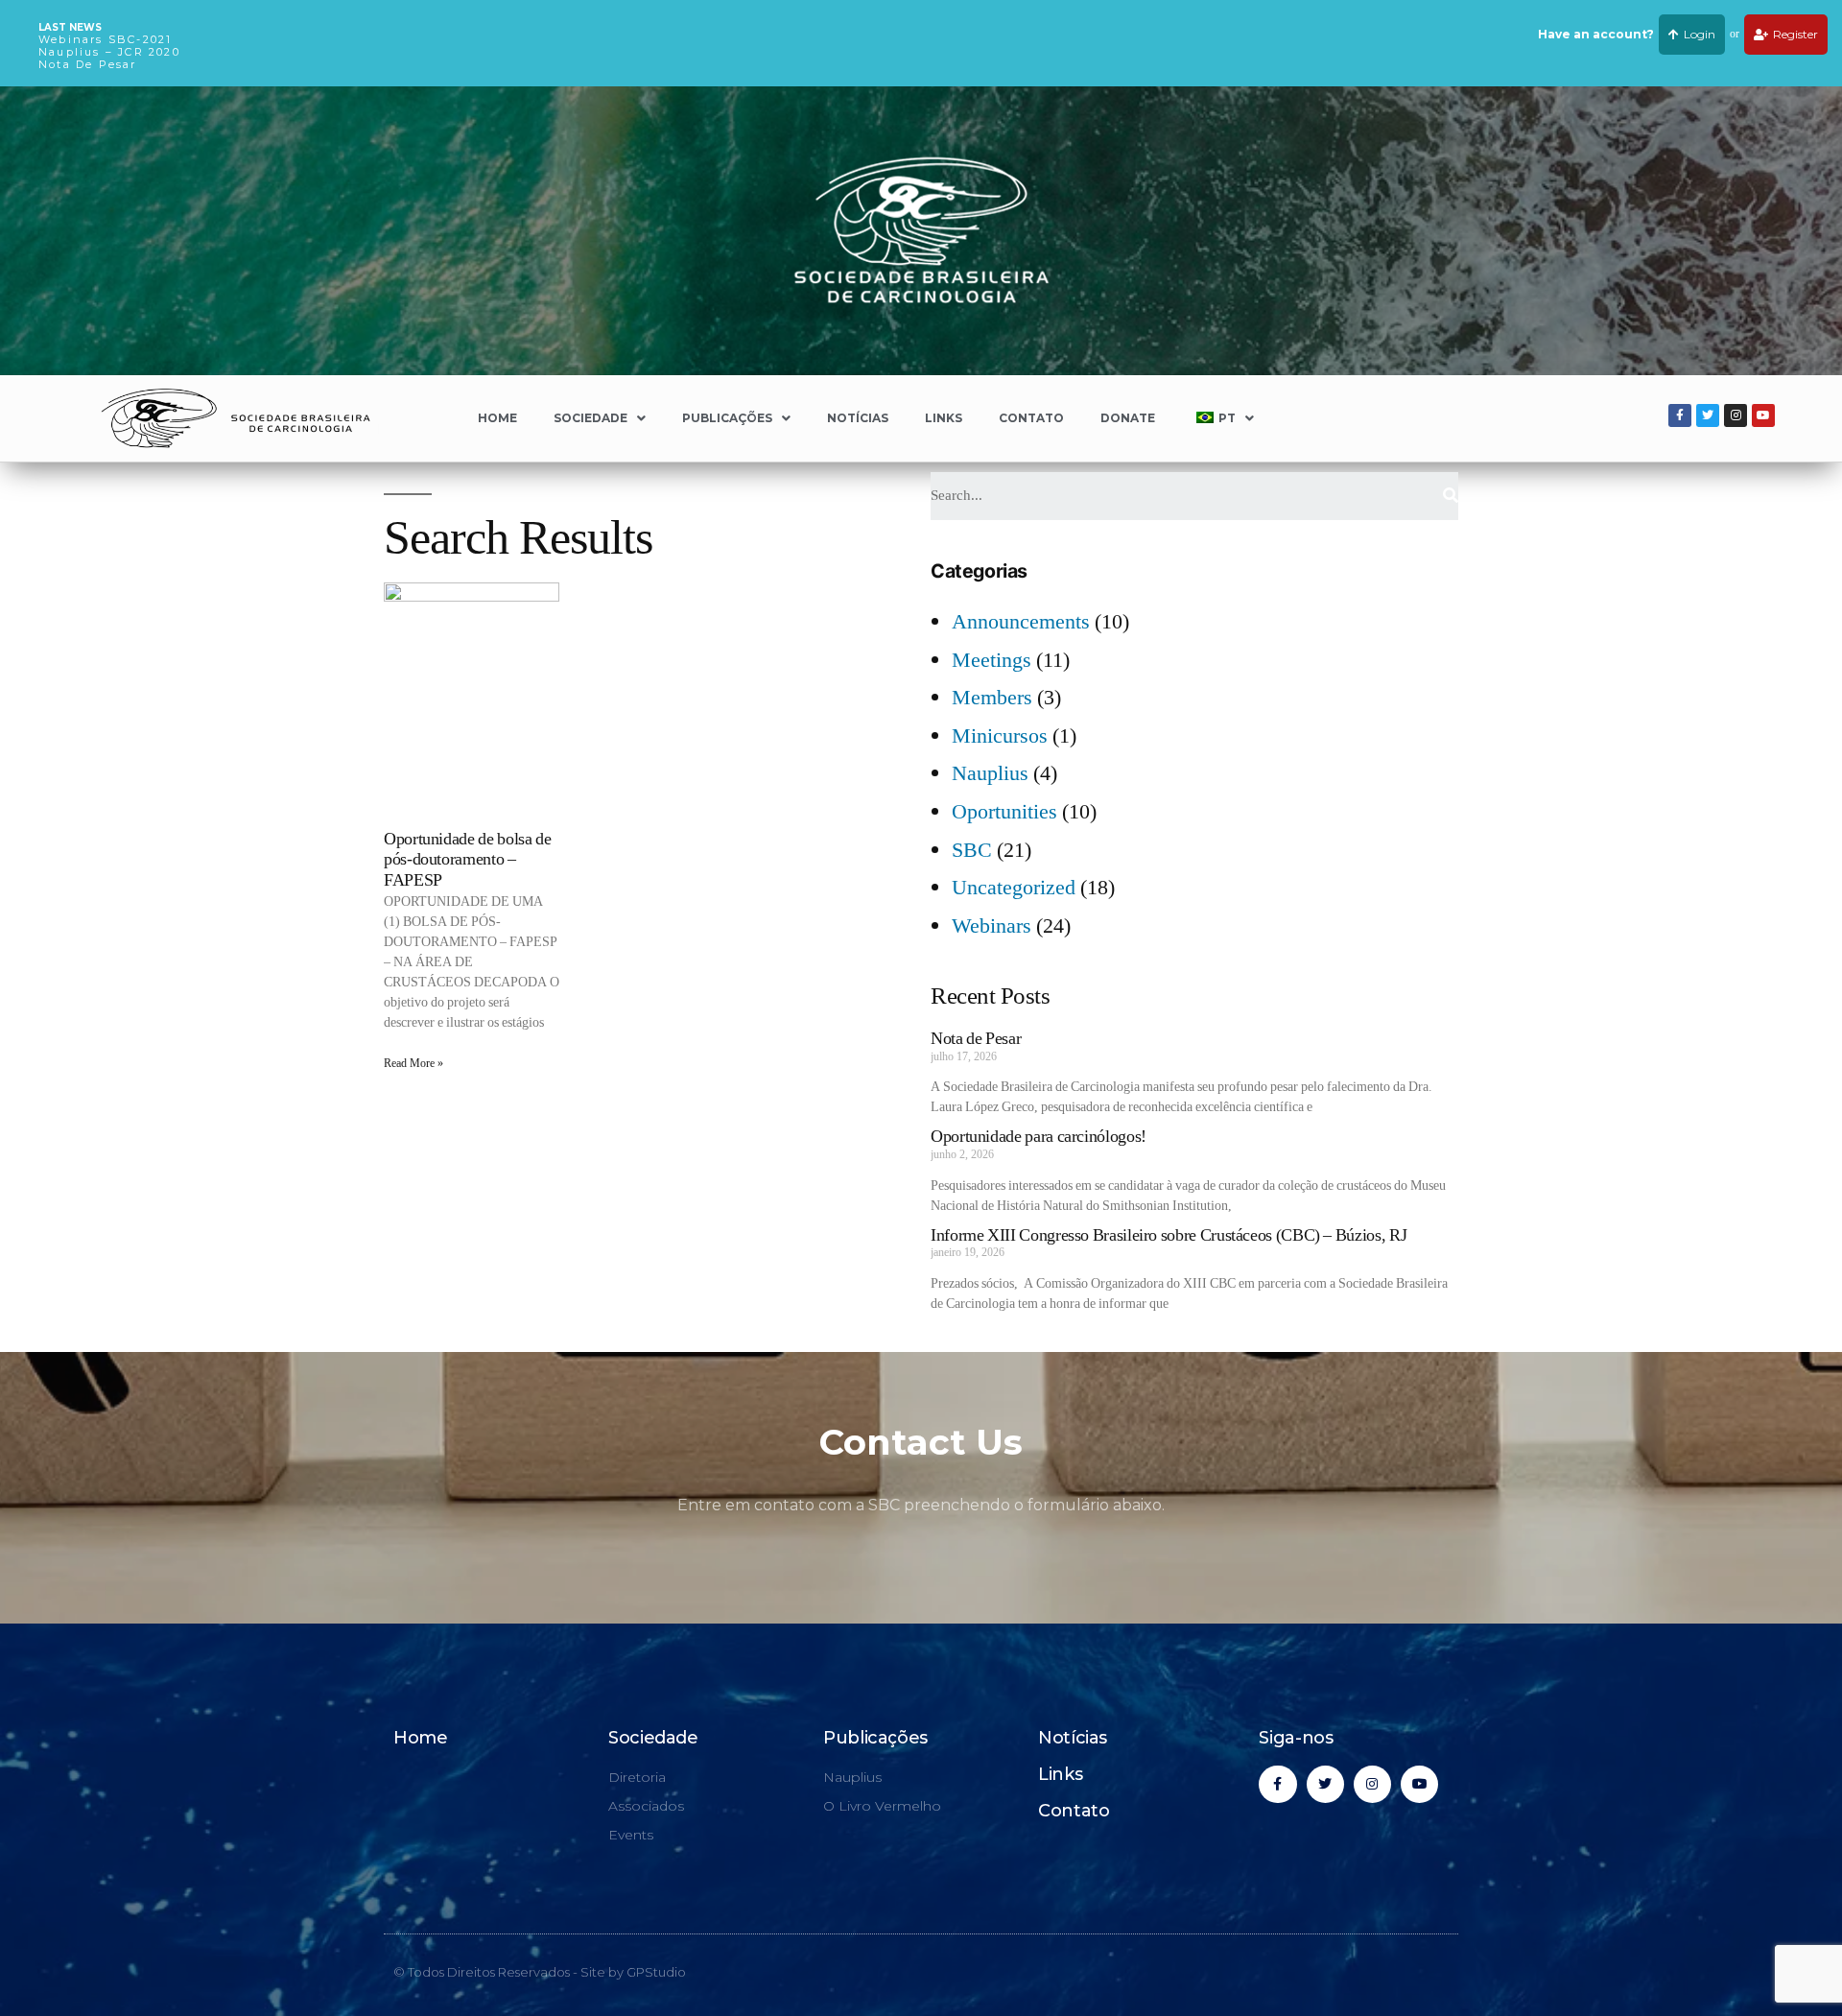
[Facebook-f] (1680, 415)
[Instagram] (1736, 415)
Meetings (992, 660)
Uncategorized (1014, 888)
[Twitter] (1708, 415)
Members (992, 698)
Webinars (992, 926)
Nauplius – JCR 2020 (109, 52)
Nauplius (990, 773)
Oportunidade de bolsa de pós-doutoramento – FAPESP (467, 860)
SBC (972, 850)
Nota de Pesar (88, 64)
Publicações (727, 418)
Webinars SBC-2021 (105, 39)
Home (497, 418)
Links (944, 418)
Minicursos (1000, 736)
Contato (1031, 418)
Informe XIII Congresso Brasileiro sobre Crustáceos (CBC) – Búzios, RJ (1169, 1235)
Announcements (1021, 622)
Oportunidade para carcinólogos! (1039, 1137)
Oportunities (1004, 812)
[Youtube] (1763, 415)
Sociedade (590, 418)
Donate (1128, 418)
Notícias (858, 418)
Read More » (413, 1064)
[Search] (1451, 496)
